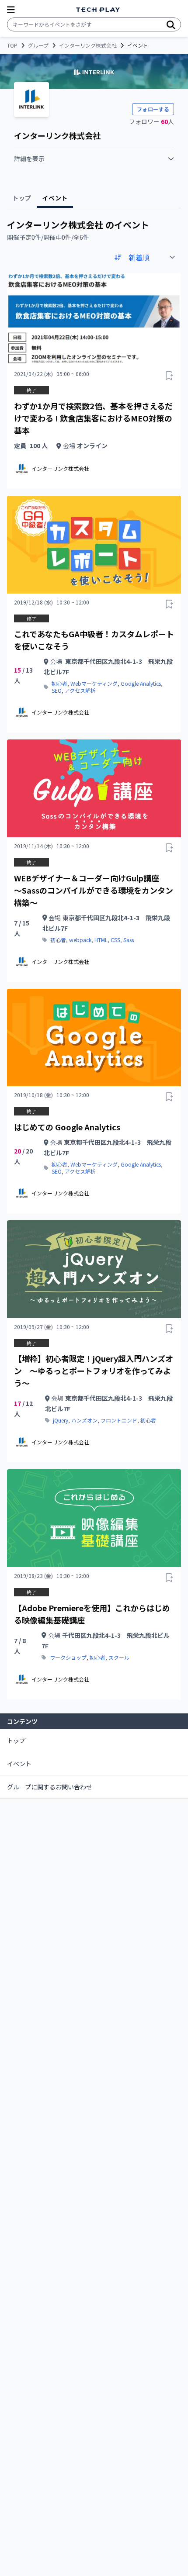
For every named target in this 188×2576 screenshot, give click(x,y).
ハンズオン (84, 1420)
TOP (12, 45)
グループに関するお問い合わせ (50, 1787)
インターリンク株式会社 (88, 45)
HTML (101, 940)
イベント (19, 1764)
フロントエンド (119, 1420)
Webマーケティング (94, 684)
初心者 (59, 684)
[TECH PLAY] (98, 10)
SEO (57, 691)
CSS (115, 940)
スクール (119, 1657)
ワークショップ (68, 1657)
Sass (129, 940)
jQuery (61, 1420)
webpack (80, 940)
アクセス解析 (80, 691)
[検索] (171, 24)
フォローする (153, 109)
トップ (16, 1740)
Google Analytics (141, 684)
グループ (38, 45)
